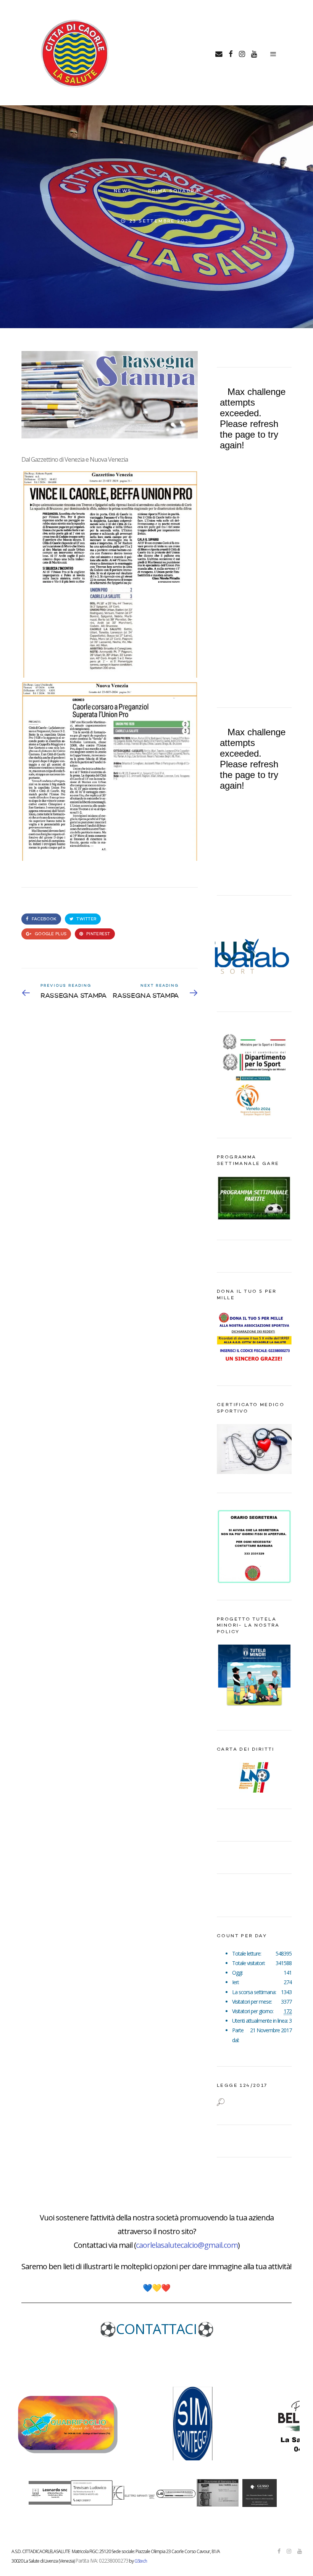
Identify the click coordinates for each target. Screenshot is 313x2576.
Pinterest (98, 934)
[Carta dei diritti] (254, 1777)
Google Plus (50, 934)
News (123, 191)
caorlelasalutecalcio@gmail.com (187, 2245)
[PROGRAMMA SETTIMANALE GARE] (254, 1219)
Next (282, 954)
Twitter (86, 919)
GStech (141, 2561)
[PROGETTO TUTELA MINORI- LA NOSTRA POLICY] (254, 1709)
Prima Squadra (174, 191)
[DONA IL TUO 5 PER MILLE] (254, 1365)
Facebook (44, 919)
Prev (227, 954)
